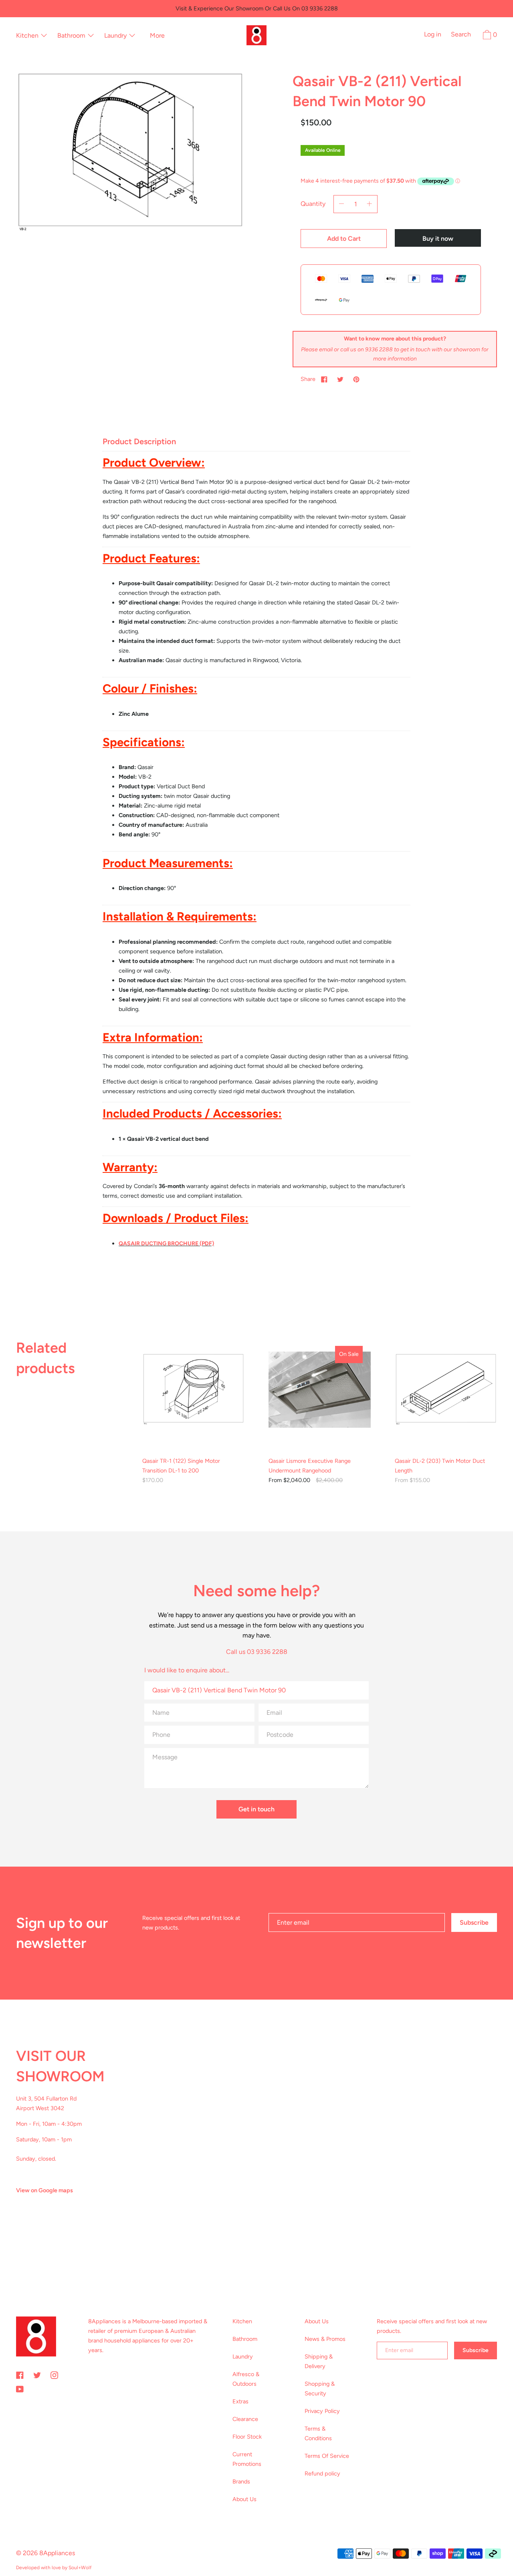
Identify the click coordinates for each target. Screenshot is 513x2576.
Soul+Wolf (80, 2568)
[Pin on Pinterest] (356, 379)
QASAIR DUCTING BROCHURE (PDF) (166, 1244)
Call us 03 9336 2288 (257, 1652)
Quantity (313, 204)
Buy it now (438, 239)
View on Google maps (44, 2190)
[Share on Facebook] (324, 379)
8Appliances (57, 2553)
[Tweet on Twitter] (340, 379)
